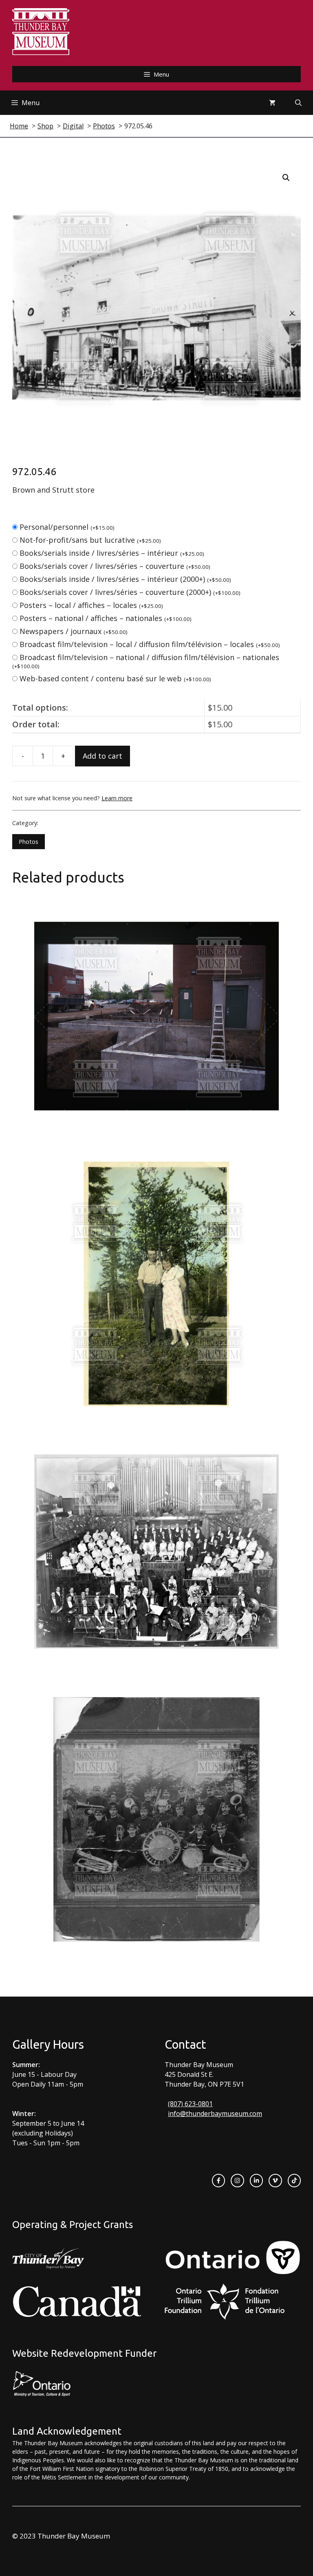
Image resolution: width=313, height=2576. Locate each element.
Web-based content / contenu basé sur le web (115, 678)
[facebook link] (218, 2180)
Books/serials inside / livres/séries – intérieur (112, 553)
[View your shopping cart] (272, 103)
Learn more (117, 798)
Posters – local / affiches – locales (91, 605)
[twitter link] (275, 2180)
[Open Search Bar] (298, 103)
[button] (286, 178)
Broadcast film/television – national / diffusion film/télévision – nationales (146, 661)
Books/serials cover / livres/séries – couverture (115, 566)
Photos (29, 842)
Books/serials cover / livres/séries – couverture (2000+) (130, 592)
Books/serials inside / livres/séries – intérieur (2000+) (125, 579)
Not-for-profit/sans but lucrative (90, 540)
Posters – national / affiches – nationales (106, 618)
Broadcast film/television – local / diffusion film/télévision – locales (150, 644)
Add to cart (102, 756)
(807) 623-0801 (190, 2104)
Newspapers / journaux (74, 631)
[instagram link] (237, 2180)
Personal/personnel (67, 527)
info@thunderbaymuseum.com (215, 2114)
